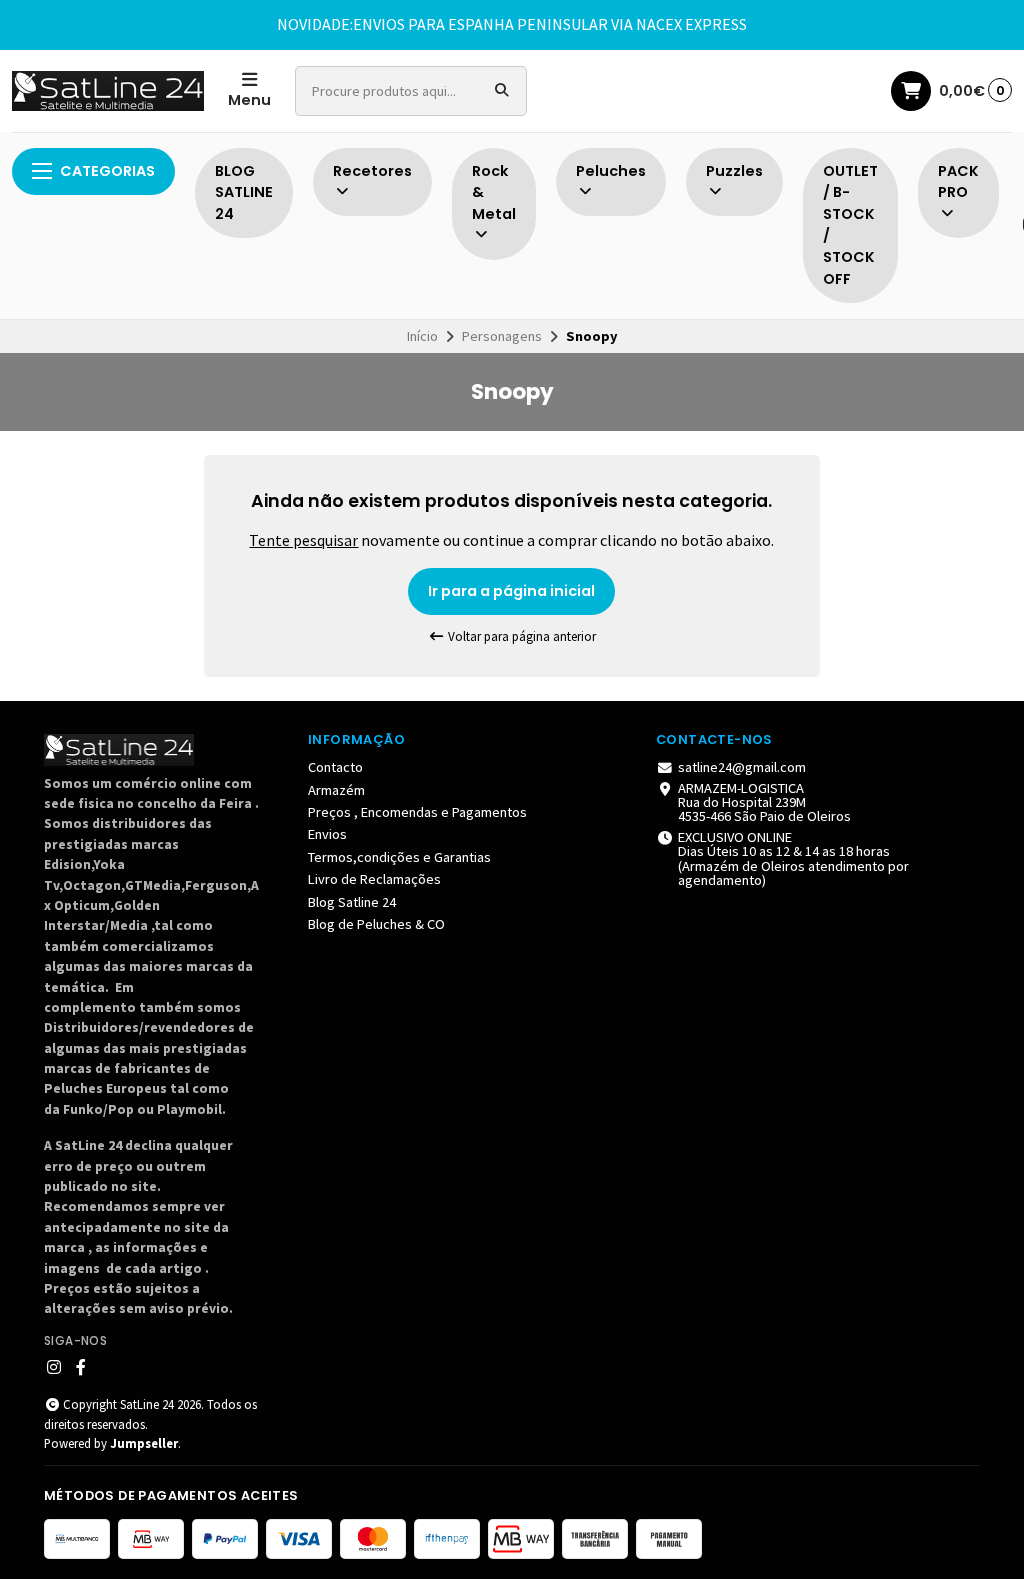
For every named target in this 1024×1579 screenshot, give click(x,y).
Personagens (502, 336)
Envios (327, 834)
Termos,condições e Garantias (399, 857)
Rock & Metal (494, 192)
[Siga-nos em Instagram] (54, 1367)
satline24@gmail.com (742, 767)
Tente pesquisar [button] (303, 540)
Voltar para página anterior (520, 636)
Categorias (107, 171)
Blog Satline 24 (352, 902)
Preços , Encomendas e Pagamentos (417, 812)
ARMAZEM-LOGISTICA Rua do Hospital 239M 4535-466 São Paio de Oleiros (764, 802)
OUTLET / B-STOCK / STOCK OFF (850, 225)
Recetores (372, 171)
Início (422, 336)
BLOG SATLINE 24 (244, 192)
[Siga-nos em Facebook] (81, 1367)
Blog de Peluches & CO (376, 924)
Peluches (611, 171)
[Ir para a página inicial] (108, 91)
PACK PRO (958, 182)
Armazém (336, 790)
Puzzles (734, 171)
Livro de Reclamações (374, 879)
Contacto (335, 767)
